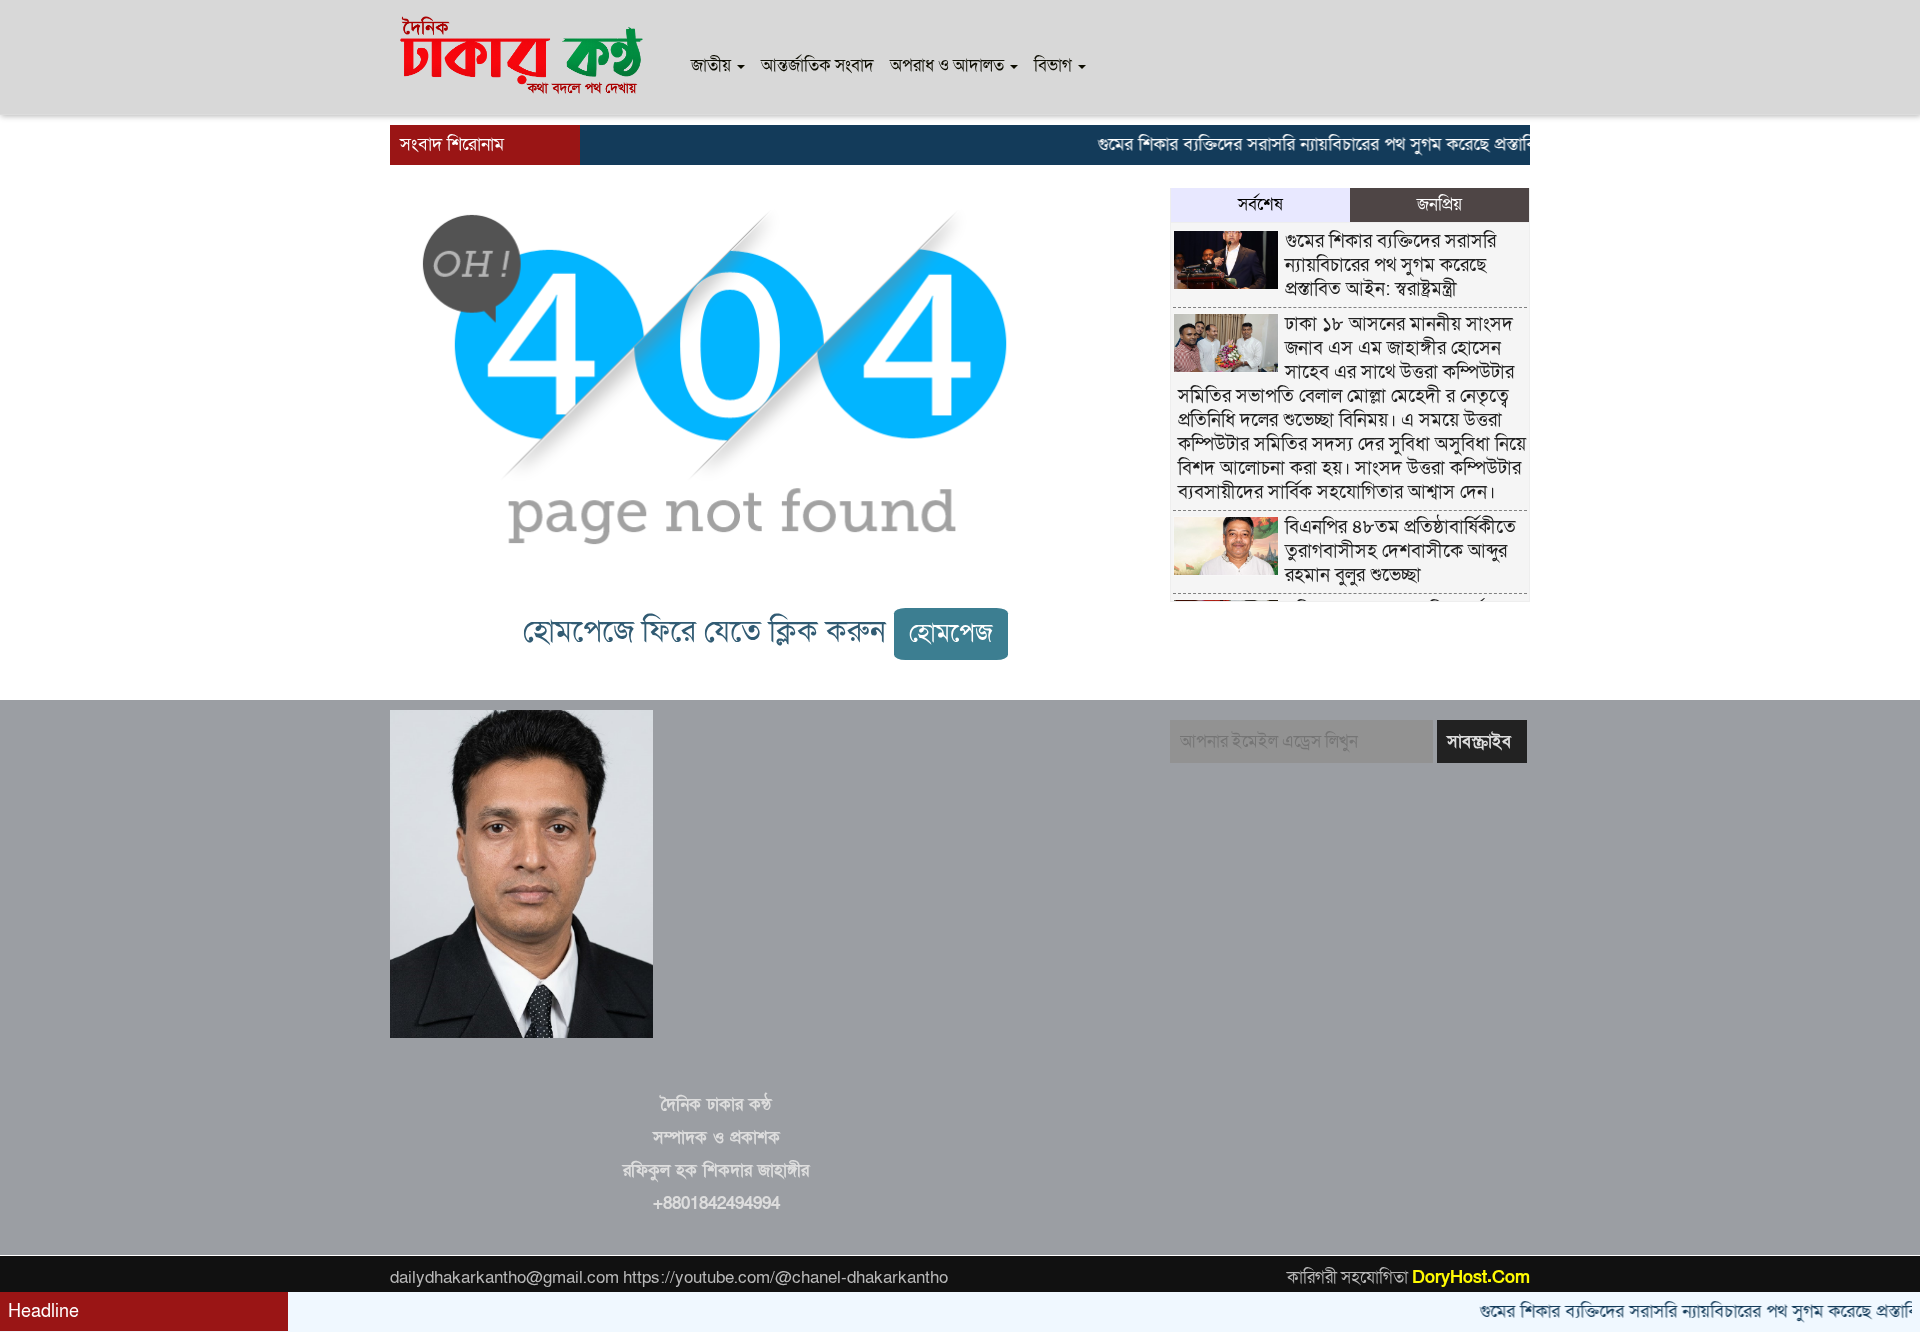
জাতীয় (713, 65)
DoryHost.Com (1471, 1277)
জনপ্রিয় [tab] (1439, 204)
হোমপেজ (951, 633)
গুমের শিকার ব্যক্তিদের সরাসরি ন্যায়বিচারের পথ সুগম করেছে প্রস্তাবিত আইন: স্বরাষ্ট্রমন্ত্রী (1351, 144)
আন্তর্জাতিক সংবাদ (817, 65)
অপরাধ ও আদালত (949, 65)
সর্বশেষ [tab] (1260, 204)
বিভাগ (1055, 65)
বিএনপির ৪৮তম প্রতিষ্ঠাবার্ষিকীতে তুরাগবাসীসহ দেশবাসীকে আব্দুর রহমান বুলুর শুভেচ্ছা (1400, 551)
